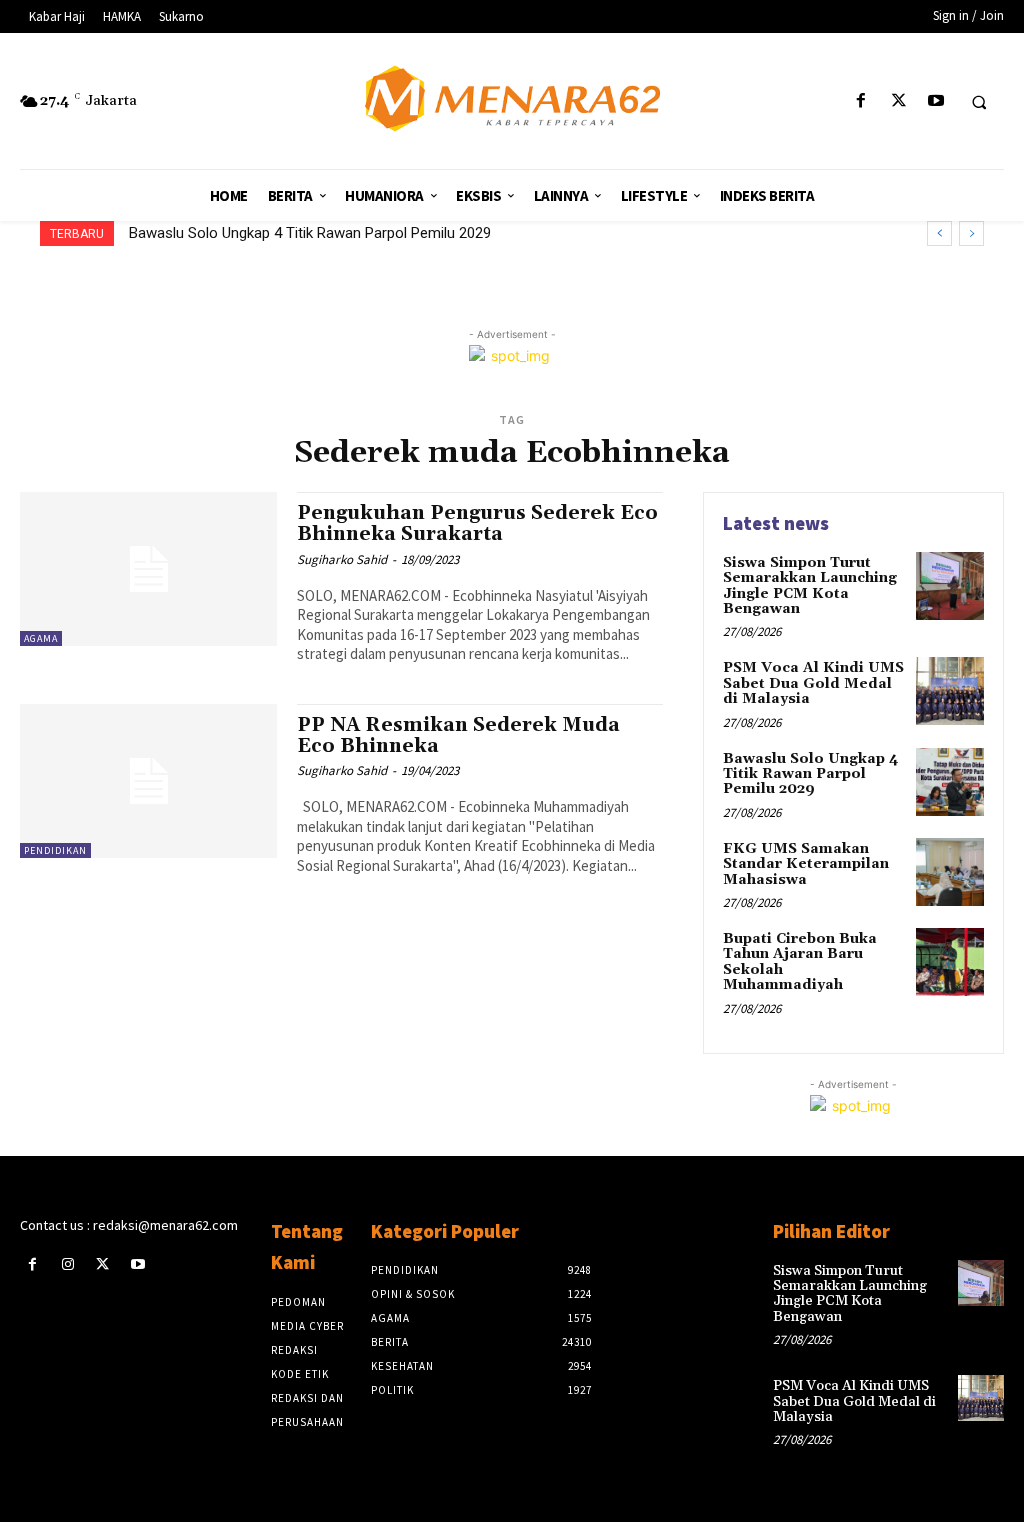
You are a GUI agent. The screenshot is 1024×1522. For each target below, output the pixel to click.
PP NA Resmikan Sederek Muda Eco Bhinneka (458, 735)
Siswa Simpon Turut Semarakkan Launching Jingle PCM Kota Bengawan (810, 586)
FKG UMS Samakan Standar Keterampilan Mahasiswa (806, 864)
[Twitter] (898, 101)
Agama (41, 638)
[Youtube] (935, 101)
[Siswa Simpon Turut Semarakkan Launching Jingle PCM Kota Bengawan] (950, 586)
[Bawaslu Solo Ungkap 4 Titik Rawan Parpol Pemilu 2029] (950, 782)
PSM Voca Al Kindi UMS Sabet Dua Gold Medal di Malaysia (813, 683)
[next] (971, 233)
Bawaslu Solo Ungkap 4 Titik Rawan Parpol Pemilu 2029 (310, 233)
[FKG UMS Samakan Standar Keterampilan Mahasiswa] (950, 872)
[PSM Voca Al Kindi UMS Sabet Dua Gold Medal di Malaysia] (950, 691)
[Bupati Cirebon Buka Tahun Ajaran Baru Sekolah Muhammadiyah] (950, 962)
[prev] (939, 233)
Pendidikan (55, 850)
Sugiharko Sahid (342, 559)
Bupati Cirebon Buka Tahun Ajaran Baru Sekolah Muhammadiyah (800, 962)
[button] (979, 102)
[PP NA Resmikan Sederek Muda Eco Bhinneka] (148, 781)
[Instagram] (67, 1264)
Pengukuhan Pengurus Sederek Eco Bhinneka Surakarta (477, 523)
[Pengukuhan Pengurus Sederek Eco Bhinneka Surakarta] (148, 569)
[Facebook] (861, 101)
